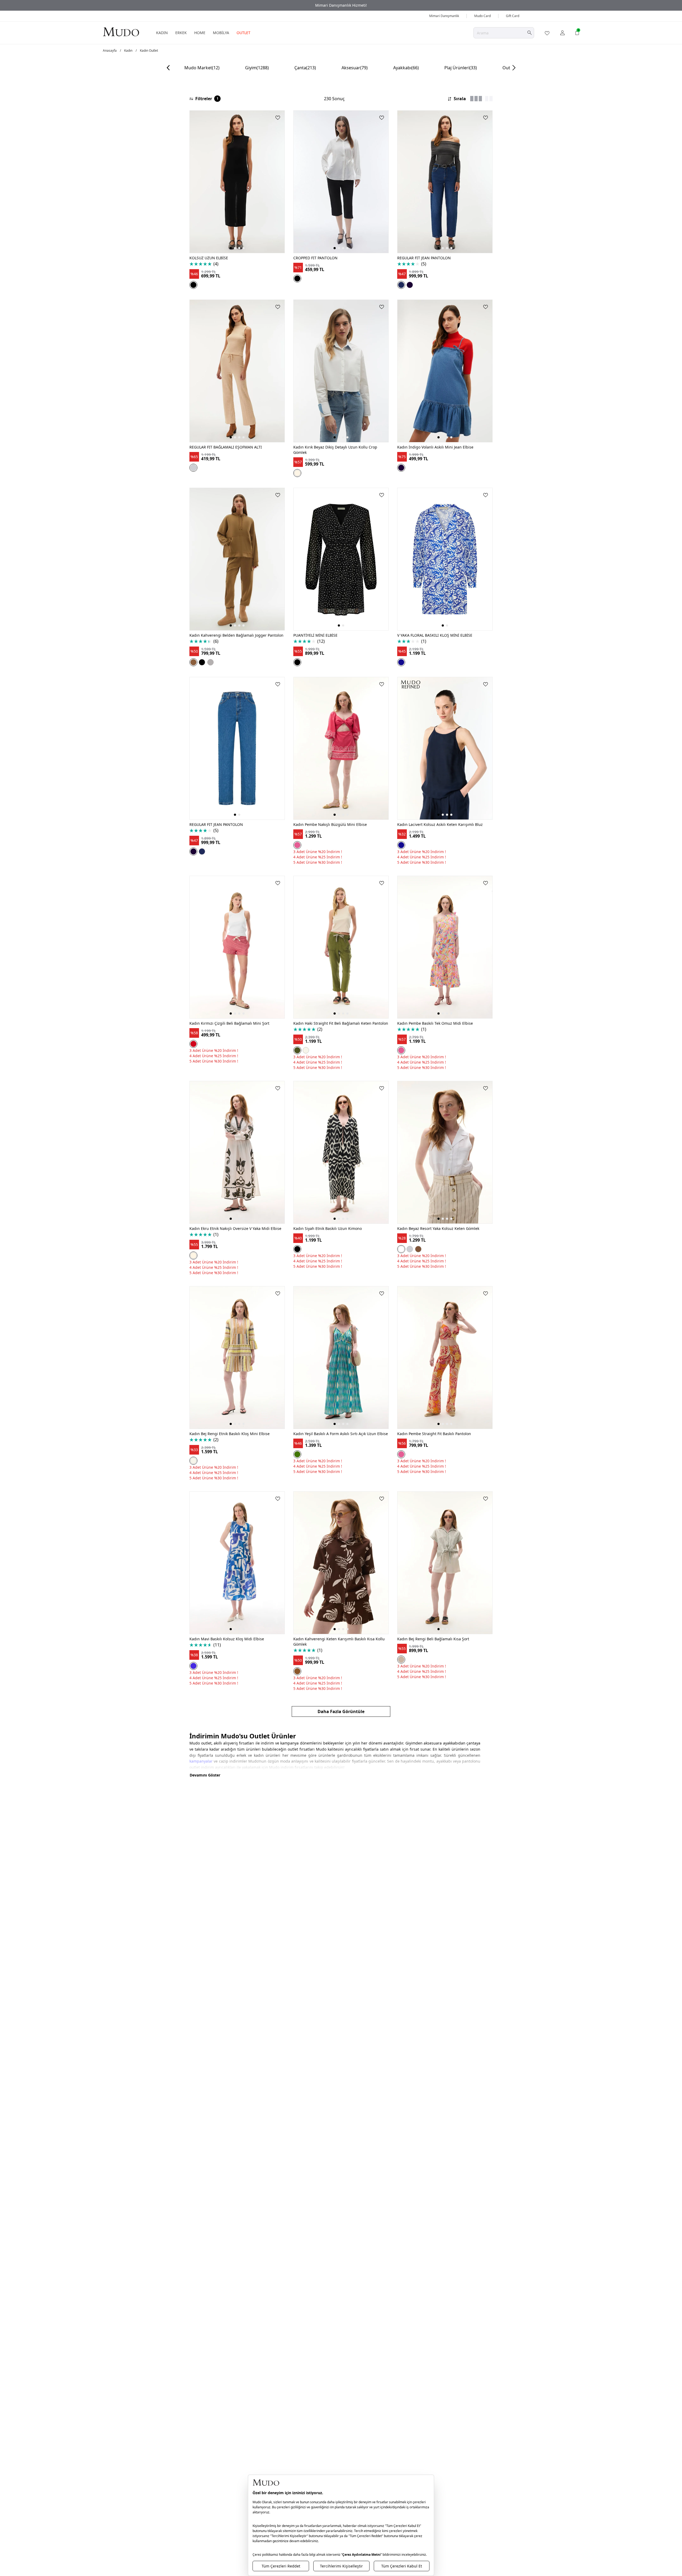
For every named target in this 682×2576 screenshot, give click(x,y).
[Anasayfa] (121, 32)
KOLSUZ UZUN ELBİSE (209, 258)
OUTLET (243, 33)
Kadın (128, 51)
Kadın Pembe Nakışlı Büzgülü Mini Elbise (330, 824)
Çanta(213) (305, 68)
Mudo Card (482, 16)
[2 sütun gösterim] (489, 99)
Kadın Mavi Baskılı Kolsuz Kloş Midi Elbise (227, 1639)
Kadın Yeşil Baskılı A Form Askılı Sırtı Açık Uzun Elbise (341, 1434)
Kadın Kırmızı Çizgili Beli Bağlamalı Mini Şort (229, 1023)
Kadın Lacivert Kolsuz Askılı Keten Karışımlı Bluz (440, 824)
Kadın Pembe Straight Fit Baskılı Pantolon (434, 1434)
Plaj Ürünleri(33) (461, 68)
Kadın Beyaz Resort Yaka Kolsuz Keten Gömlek (438, 1228)
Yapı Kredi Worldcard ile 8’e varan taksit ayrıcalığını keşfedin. (341, 5)
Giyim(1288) (257, 68)
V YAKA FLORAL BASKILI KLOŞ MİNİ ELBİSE (435, 635)
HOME (200, 33)
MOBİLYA (221, 33)
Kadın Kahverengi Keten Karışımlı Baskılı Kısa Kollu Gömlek (339, 1642)
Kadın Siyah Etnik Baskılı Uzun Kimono (328, 1228)
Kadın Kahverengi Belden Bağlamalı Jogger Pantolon (236, 635)
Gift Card (513, 16)
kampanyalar (201, 1761)
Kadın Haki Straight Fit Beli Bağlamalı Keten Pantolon (341, 1023)
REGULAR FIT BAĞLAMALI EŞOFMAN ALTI (226, 447)
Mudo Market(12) (202, 68)
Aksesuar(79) (355, 68)
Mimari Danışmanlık (444, 16)
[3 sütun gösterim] (476, 99)
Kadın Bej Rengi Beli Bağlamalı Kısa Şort (433, 1639)
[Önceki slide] (168, 68)
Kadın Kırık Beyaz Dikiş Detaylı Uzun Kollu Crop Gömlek (335, 450)
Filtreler (207, 99)
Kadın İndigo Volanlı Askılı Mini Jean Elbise (435, 447)
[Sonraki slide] (514, 68)
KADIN (162, 33)
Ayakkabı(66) (406, 68)
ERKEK (181, 33)
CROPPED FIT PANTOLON (315, 258)
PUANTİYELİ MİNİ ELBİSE (315, 635)
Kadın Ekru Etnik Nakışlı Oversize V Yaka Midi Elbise (235, 1228)
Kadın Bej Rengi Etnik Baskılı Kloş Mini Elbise (230, 1434)
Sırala (460, 99)
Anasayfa (110, 51)
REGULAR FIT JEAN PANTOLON (424, 258)
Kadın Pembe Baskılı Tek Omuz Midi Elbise (435, 1023)
